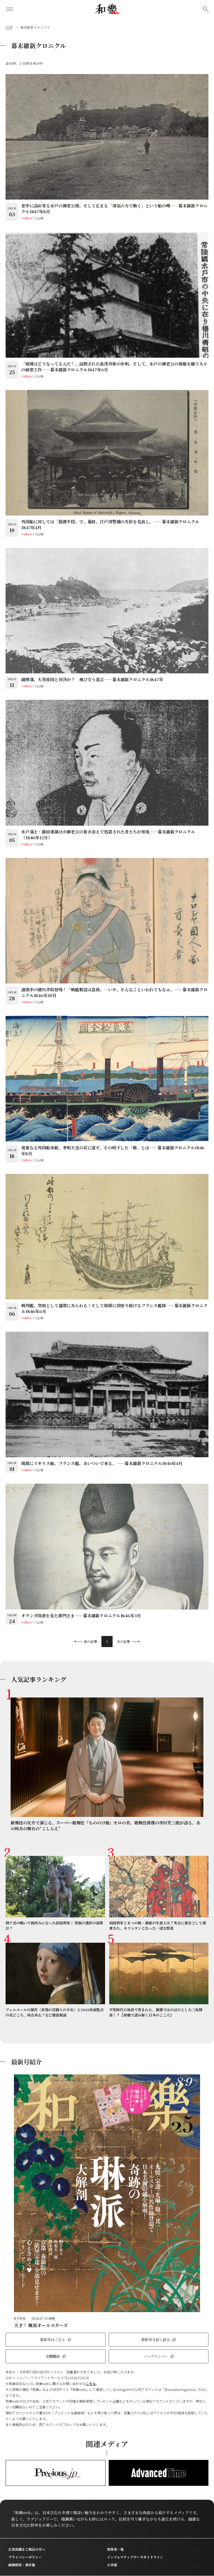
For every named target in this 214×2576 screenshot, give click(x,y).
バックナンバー (156, 2356)
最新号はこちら (53, 2340)
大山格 (39, 218)
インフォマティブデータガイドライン (135, 2557)
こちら (91, 2384)
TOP (9, 27)
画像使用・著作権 (22, 2565)
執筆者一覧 (115, 2549)
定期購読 (53, 2356)
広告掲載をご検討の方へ (27, 2549)
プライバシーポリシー (25, 2557)
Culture (27, 218)
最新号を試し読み (156, 2340)
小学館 (112, 2565)
